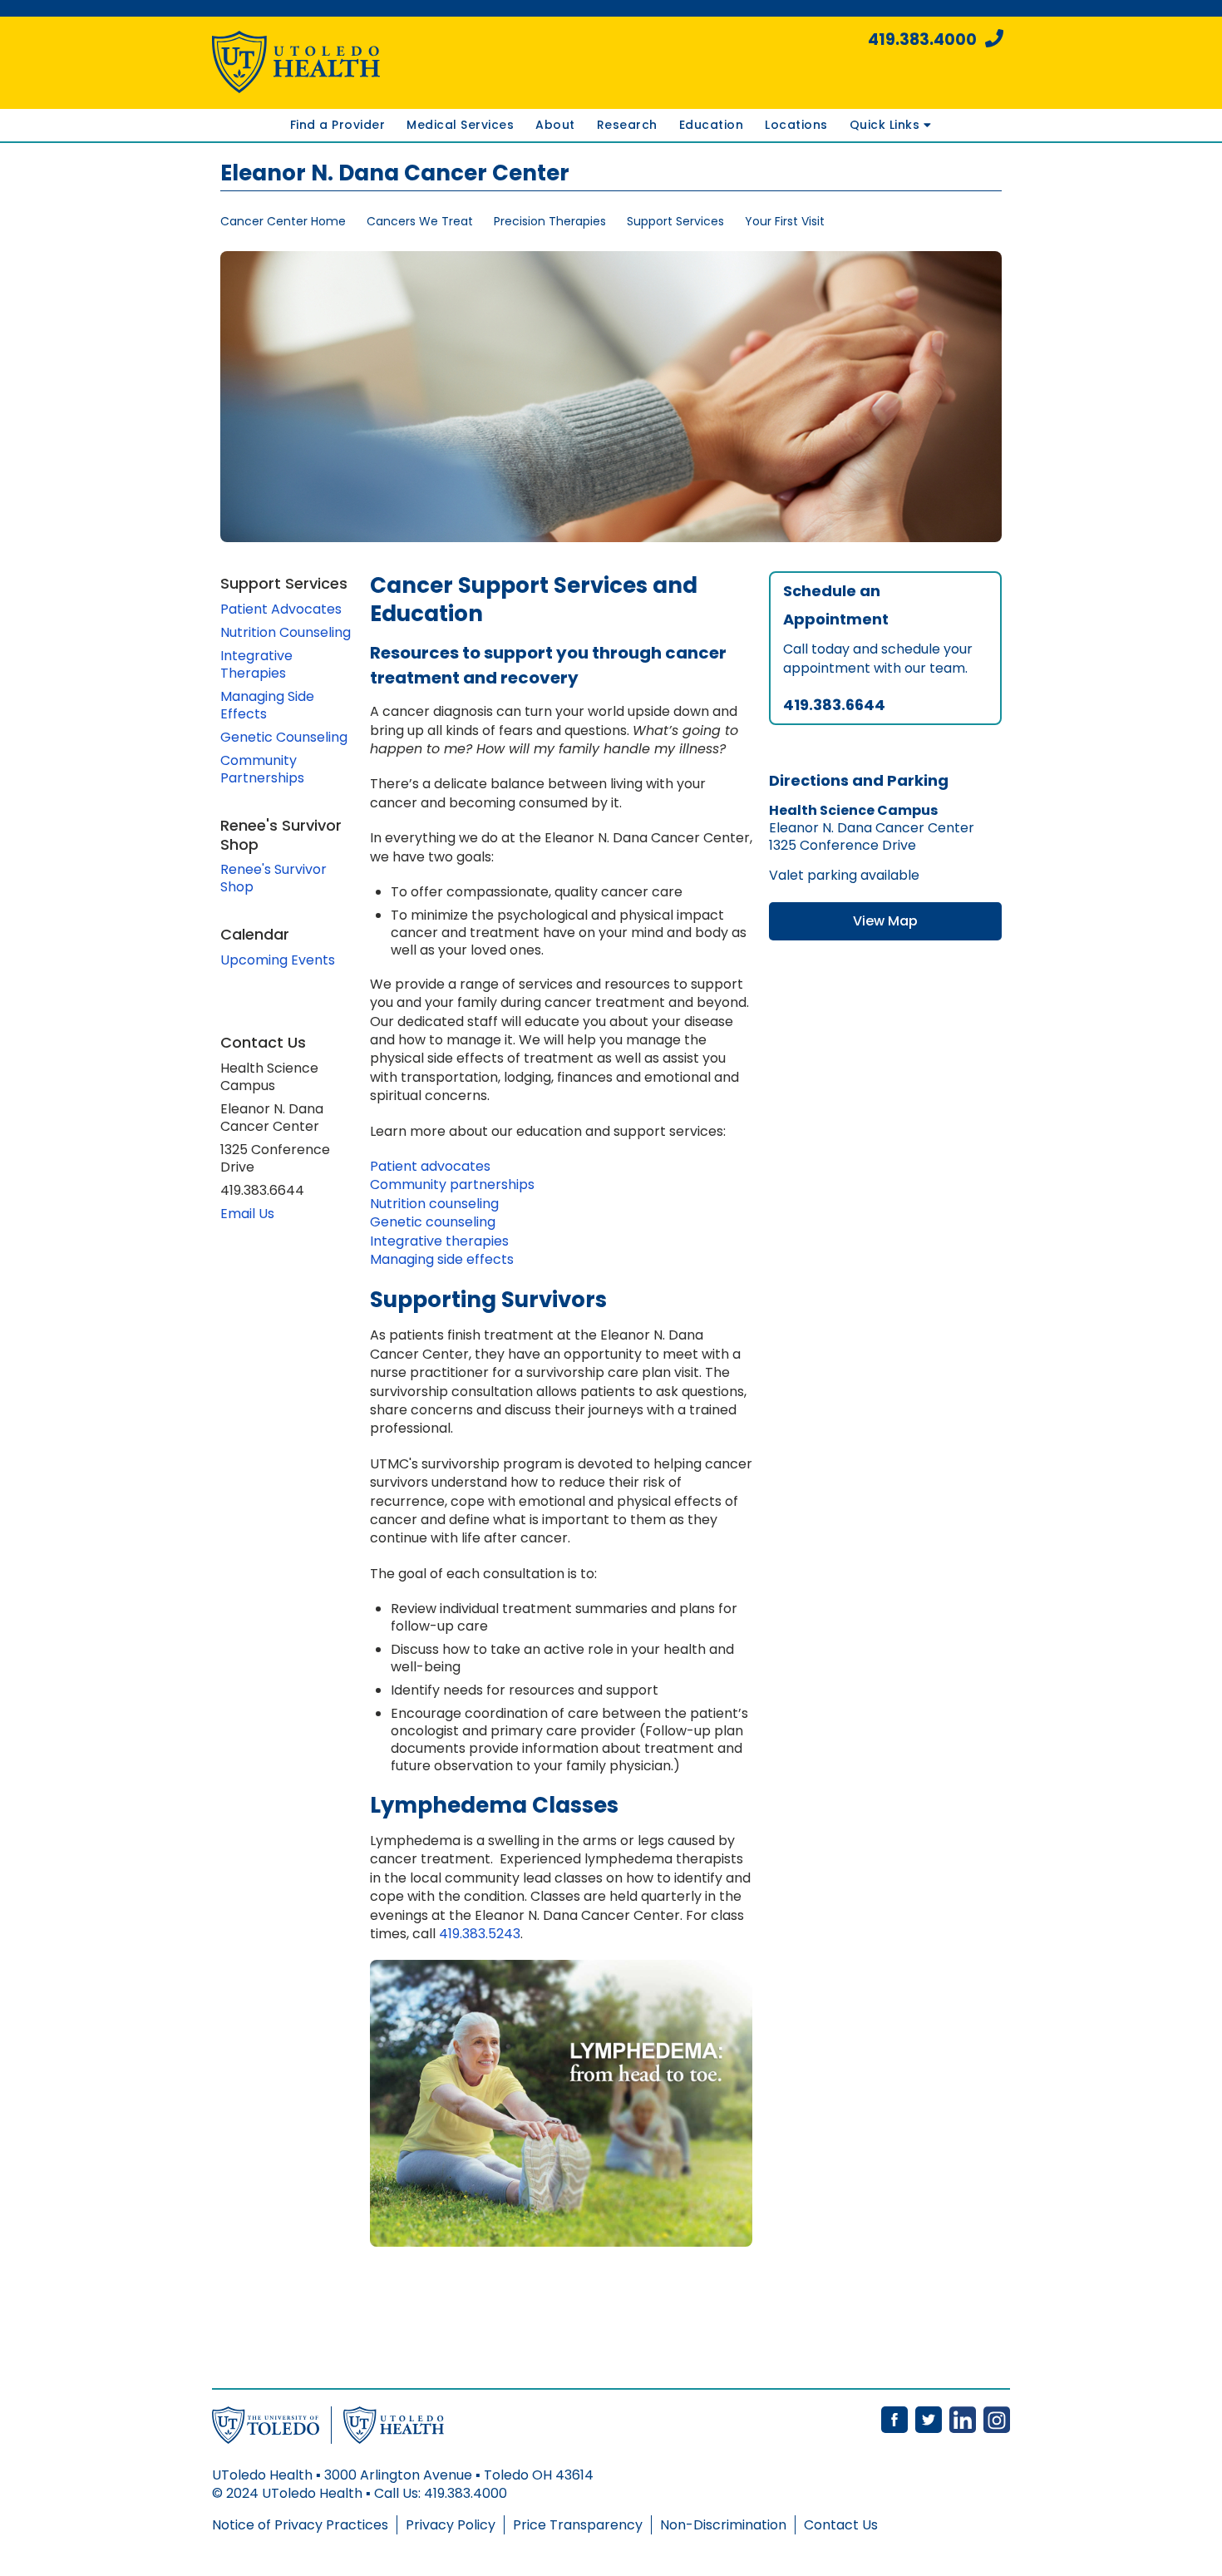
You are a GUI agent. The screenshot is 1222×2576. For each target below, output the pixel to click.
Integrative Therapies (256, 664)
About (555, 125)
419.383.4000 (922, 39)
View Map (885, 921)
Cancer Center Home (283, 221)
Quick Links (887, 125)
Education (712, 125)
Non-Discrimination (723, 2525)
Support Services (675, 221)
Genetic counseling (433, 1222)
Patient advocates (430, 1166)
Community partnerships (452, 1184)
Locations (796, 125)
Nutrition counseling (434, 1204)
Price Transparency (578, 2525)
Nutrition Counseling (286, 632)
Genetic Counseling (284, 737)
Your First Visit (785, 221)
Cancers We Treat (420, 221)
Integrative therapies (439, 1241)
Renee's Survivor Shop (273, 878)
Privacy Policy (451, 2525)
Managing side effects (442, 1259)
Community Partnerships (262, 769)
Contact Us (841, 2525)
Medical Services (460, 125)
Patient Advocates (281, 609)
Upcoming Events (278, 960)
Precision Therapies (550, 221)
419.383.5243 (480, 1934)
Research (627, 125)
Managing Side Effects (267, 705)
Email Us (247, 1214)
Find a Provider (338, 125)
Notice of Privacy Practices (300, 2525)
